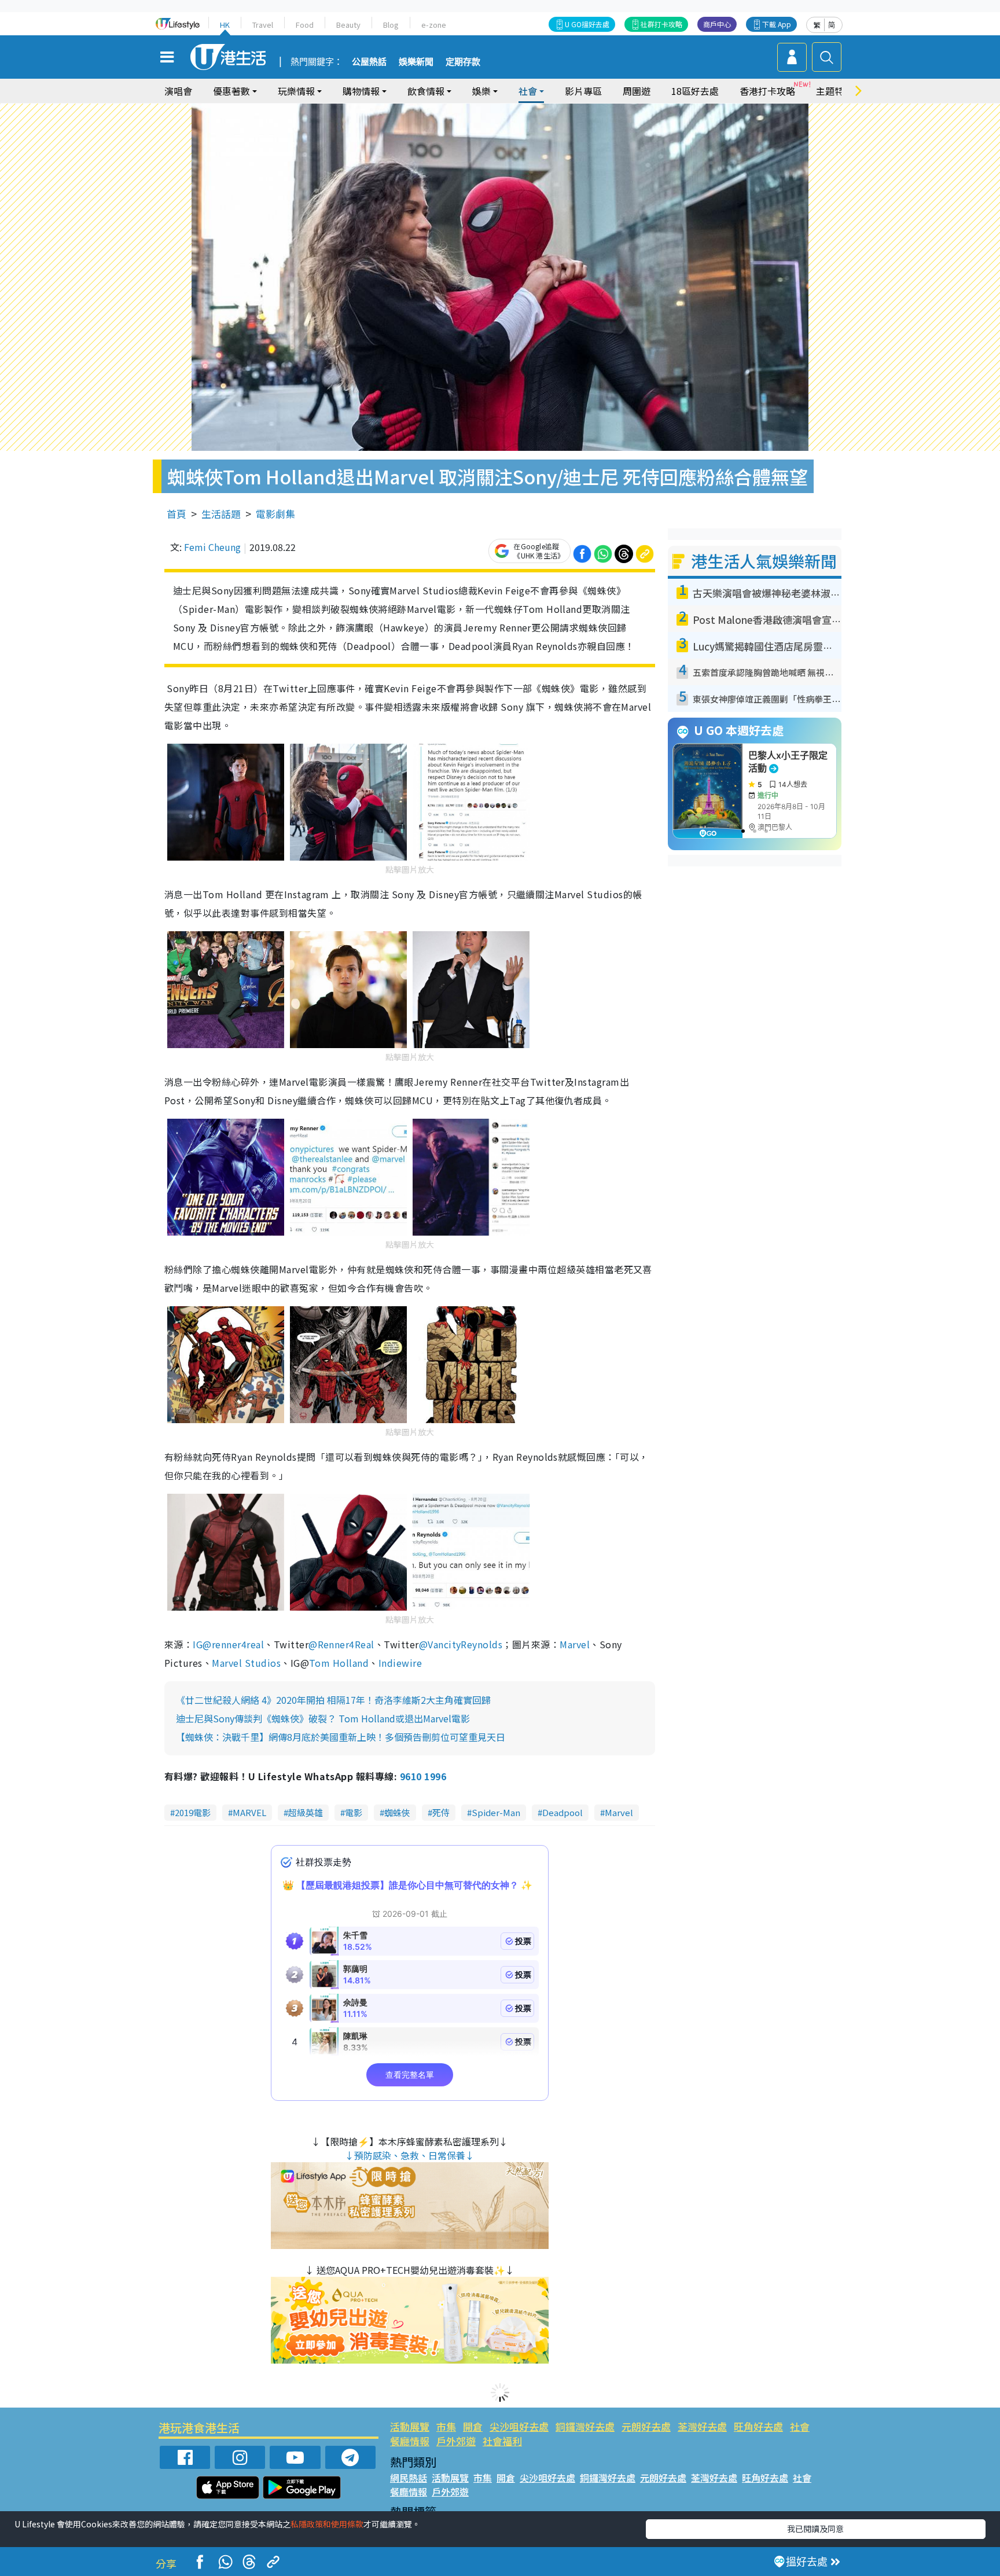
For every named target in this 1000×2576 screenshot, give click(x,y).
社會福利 (502, 2441)
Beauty (348, 25)
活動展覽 (410, 2426)
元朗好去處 (646, 2426)
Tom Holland (339, 1663)
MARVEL (249, 1812)
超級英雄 (306, 1812)
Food (305, 25)
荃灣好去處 (702, 2426)
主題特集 (834, 91)
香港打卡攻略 (767, 91)
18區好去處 (695, 91)
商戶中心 (717, 24)
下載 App (777, 24)
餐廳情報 (410, 2441)
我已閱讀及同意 (815, 2529)
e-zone (434, 25)
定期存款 (463, 62)
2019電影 (193, 1812)
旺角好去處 (758, 2426)
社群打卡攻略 (661, 24)
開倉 (473, 2426)
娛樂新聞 (416, 62)
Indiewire (400, 1663)
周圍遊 (637, 91)
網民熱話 (409, 2478)
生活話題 (221, 514)
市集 (446, 2426)
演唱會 (178, 91)
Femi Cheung (212, 547)
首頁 (177, 514)
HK (225, 25)
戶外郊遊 (456, 2441)
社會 (800, 2426)
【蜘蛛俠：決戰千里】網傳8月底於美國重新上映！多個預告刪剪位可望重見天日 (341, 1737)
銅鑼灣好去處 (585, 2426)
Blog (391, 25)
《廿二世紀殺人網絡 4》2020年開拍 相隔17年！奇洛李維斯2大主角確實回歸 (333, 1700)
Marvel (575, 1644)
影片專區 (583, 91)
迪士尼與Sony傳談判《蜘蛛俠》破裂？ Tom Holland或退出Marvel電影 (323, 1718)
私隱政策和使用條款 (327, 2524)
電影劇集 (275, 514)
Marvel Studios (246, 1663)
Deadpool (562, 1812)
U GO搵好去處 (587, 24)
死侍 (441, 1812)
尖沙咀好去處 (519, 2426)
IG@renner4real (228, 1644)
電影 (354, 1812)
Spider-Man (496, 1812)
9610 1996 (423, 1776)
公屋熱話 (369, 62)
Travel (263, 25)
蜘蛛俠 (397, 1812)
